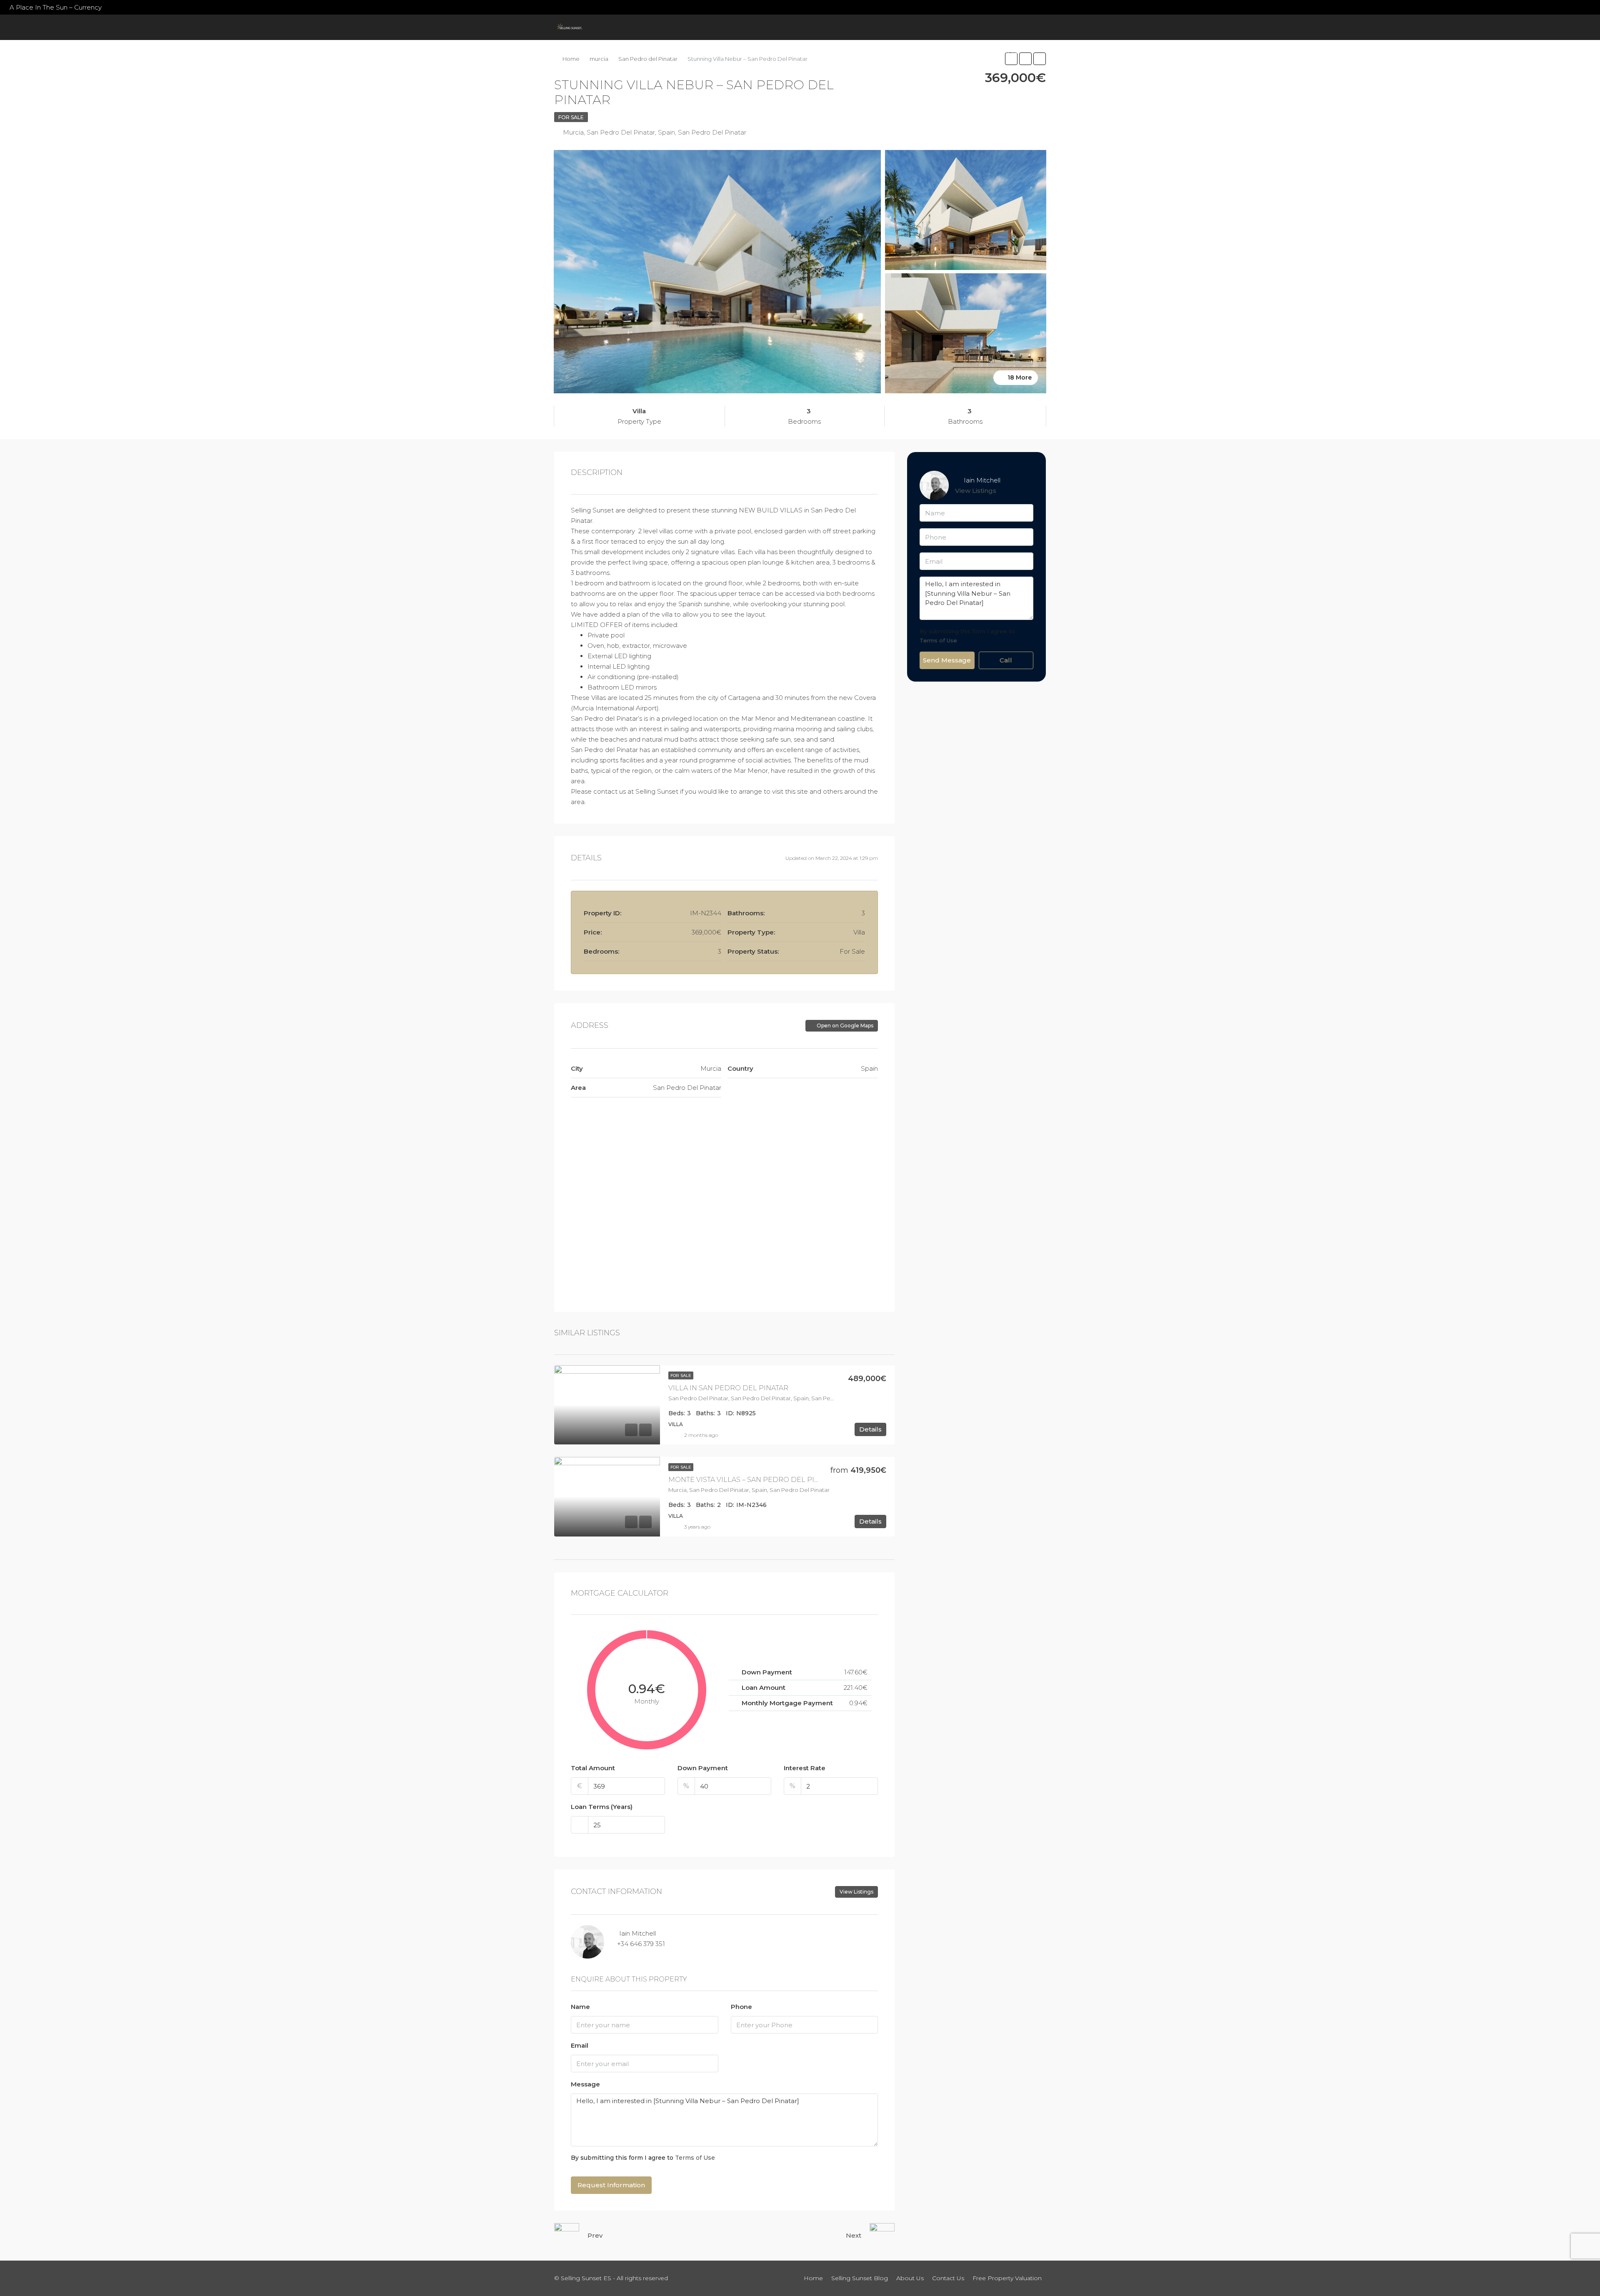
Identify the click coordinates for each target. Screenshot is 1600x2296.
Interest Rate (805, 1768)
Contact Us (896, 52)
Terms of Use (695, 2158)
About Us (849, 52)
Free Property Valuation (973, 52)
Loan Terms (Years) (602, 1807)
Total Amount (593, 1768)
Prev (595, 2235)
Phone (741, 2007)
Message (585, 2084)
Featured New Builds (690, 52)
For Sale (571, 117)
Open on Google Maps (844, 1026)
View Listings (856, 1892)
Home (581, 52)
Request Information (611, 2185)
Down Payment (703, 1768)
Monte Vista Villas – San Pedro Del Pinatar (752, 1480)
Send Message (947, 660)
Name (580, 2007)
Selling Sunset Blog (785, 52)
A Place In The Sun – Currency (56, 7)
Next (854, 2235)
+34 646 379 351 (641, 1944)
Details (870, 1429)
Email (580, 2045)
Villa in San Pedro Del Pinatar (728, 1388)
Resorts (618, 52)
